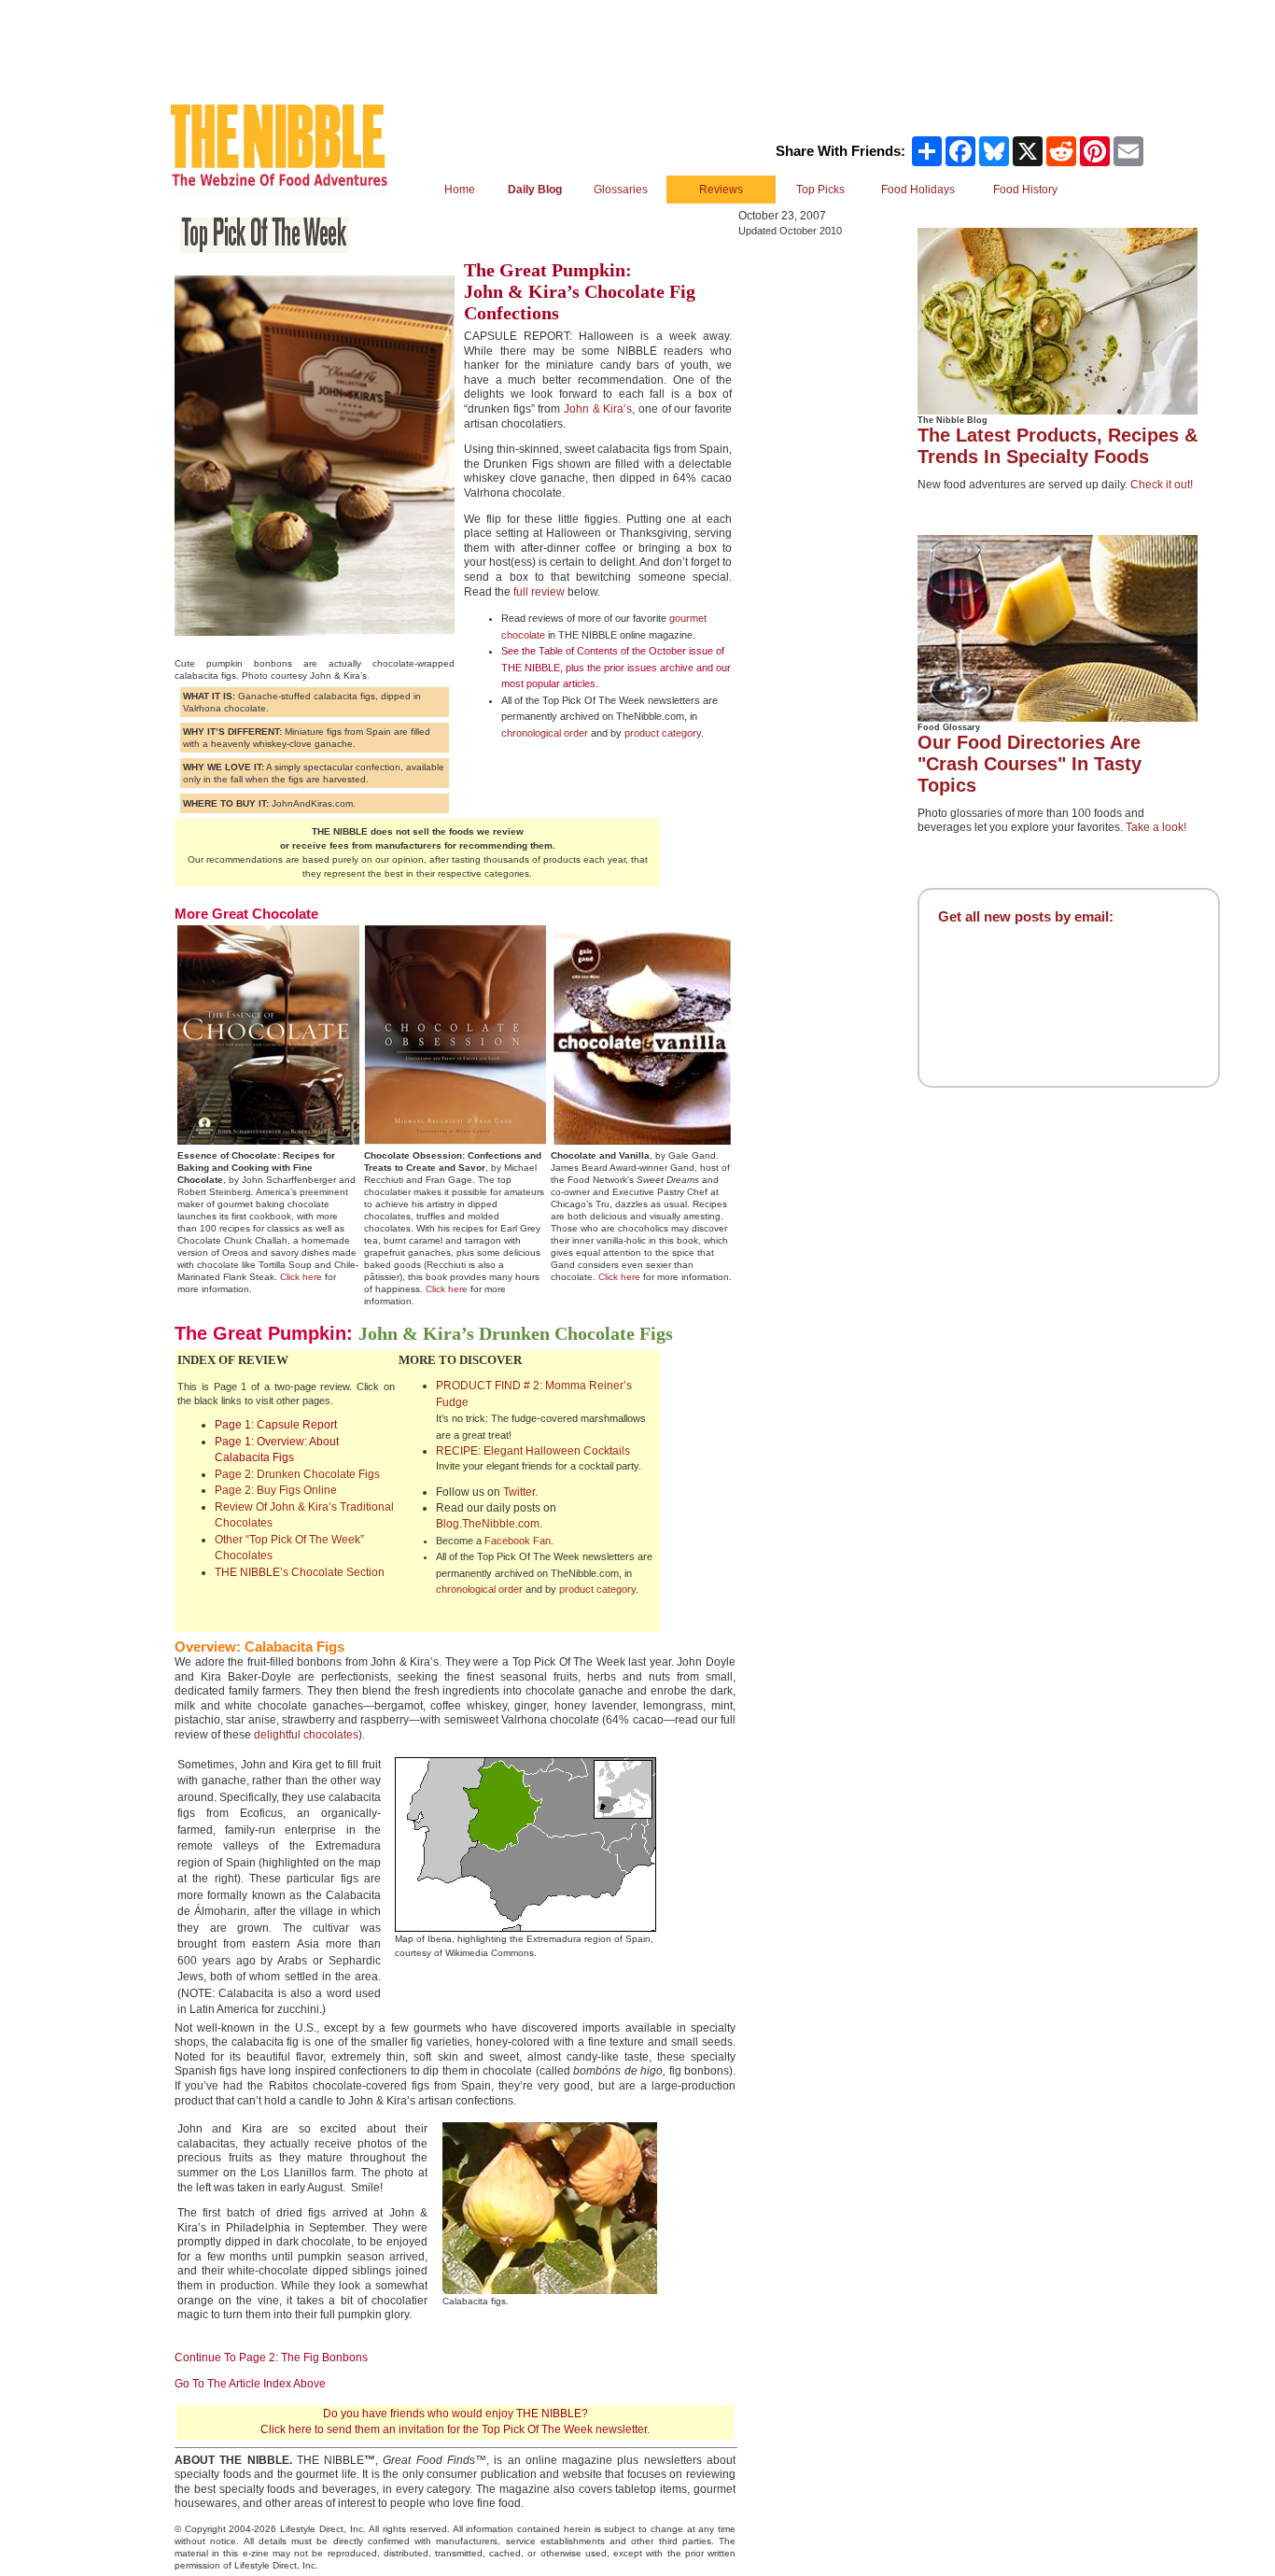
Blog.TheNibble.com (488, 1524)
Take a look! (1156, 827)
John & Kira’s (598, 409)
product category (663, 733)
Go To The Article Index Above (250, 2384)
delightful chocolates (306, 1735)
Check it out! (1162, 485)
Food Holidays (918, 190)
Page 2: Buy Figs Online (276, 1490)
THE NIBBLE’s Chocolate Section (300, 1572)
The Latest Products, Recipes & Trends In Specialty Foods (1058, 446)
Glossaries (621, 190)
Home (460, 190)
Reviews (721, 190)
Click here (301, 1277)
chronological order (545, 733)
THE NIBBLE (531, 668)
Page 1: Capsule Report (276, 1425)
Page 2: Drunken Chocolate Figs (297, 1474)
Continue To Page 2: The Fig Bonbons (271, 2358)
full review (539, 592)
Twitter (519, 1492)
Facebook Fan (518, 1541)
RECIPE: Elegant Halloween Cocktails (533, 1451)
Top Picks (820, 190)
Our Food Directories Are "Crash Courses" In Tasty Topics (1030, 764)
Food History (1025, 190)
